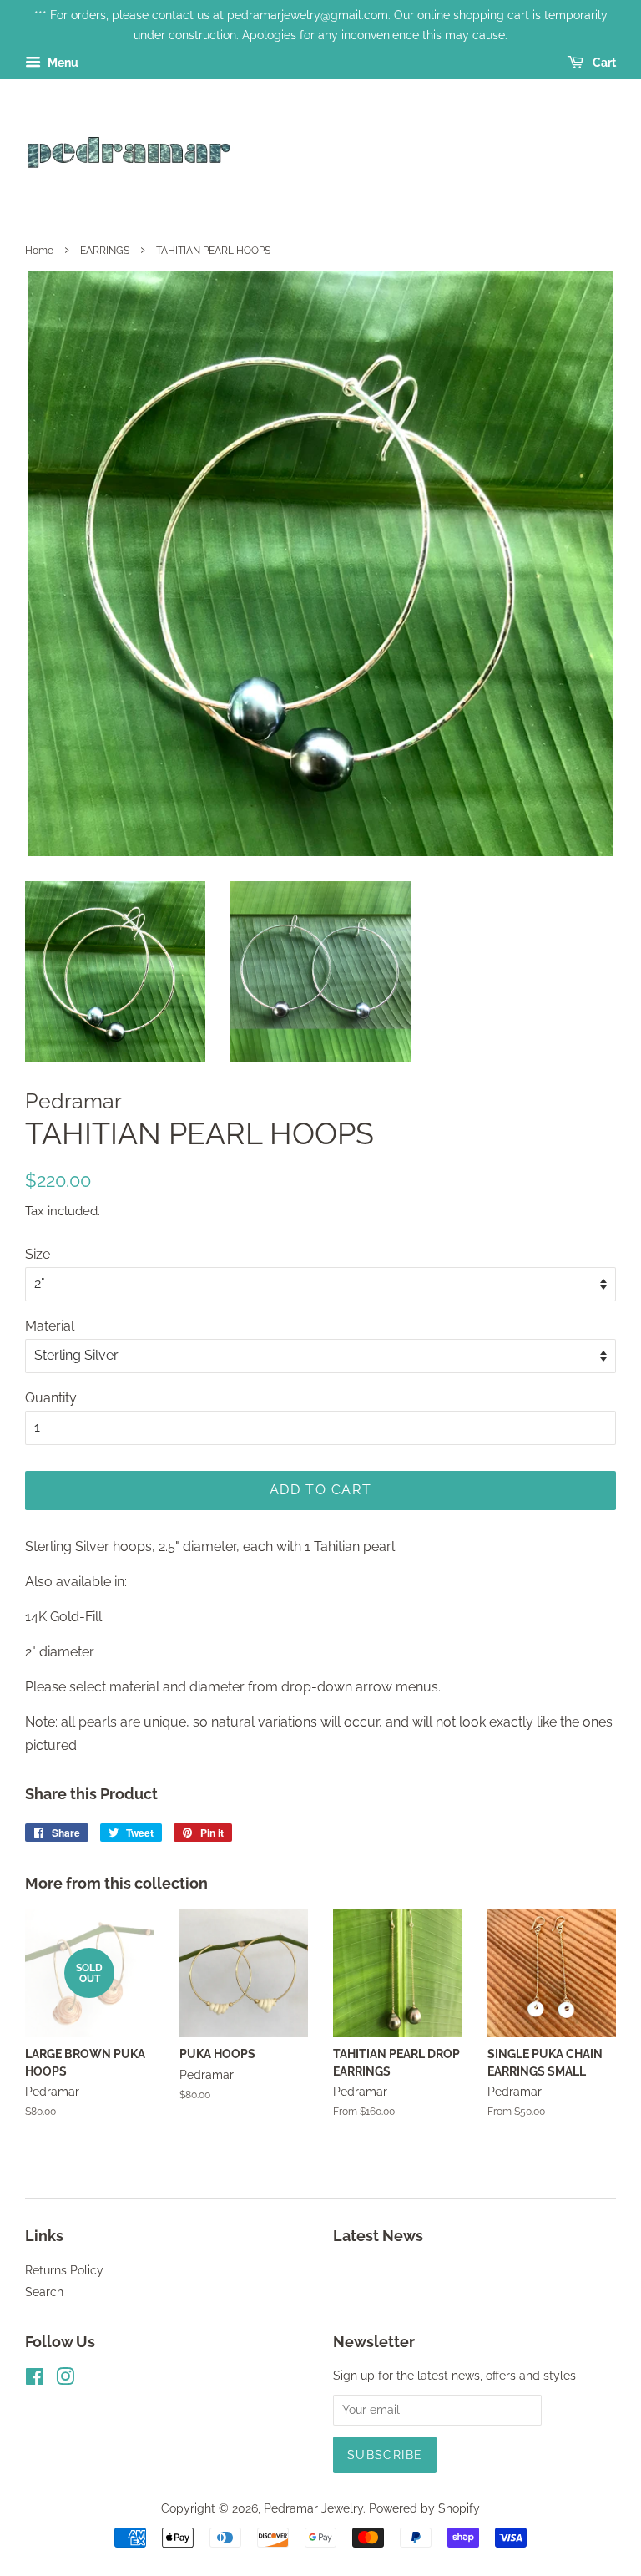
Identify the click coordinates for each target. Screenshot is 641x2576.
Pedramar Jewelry (313, 2508)
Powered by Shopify (424, 2508)
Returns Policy (64, 2270)
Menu (62, 63)
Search (44, 2292)
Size (38, 1254)
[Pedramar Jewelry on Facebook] (35, 2380)
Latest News (378, 2236)
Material (50, 1326)
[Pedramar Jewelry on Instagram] (65, 2380)
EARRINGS (105, 251)
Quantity (51, 1398)
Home (39, 251)
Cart (603, 63)
